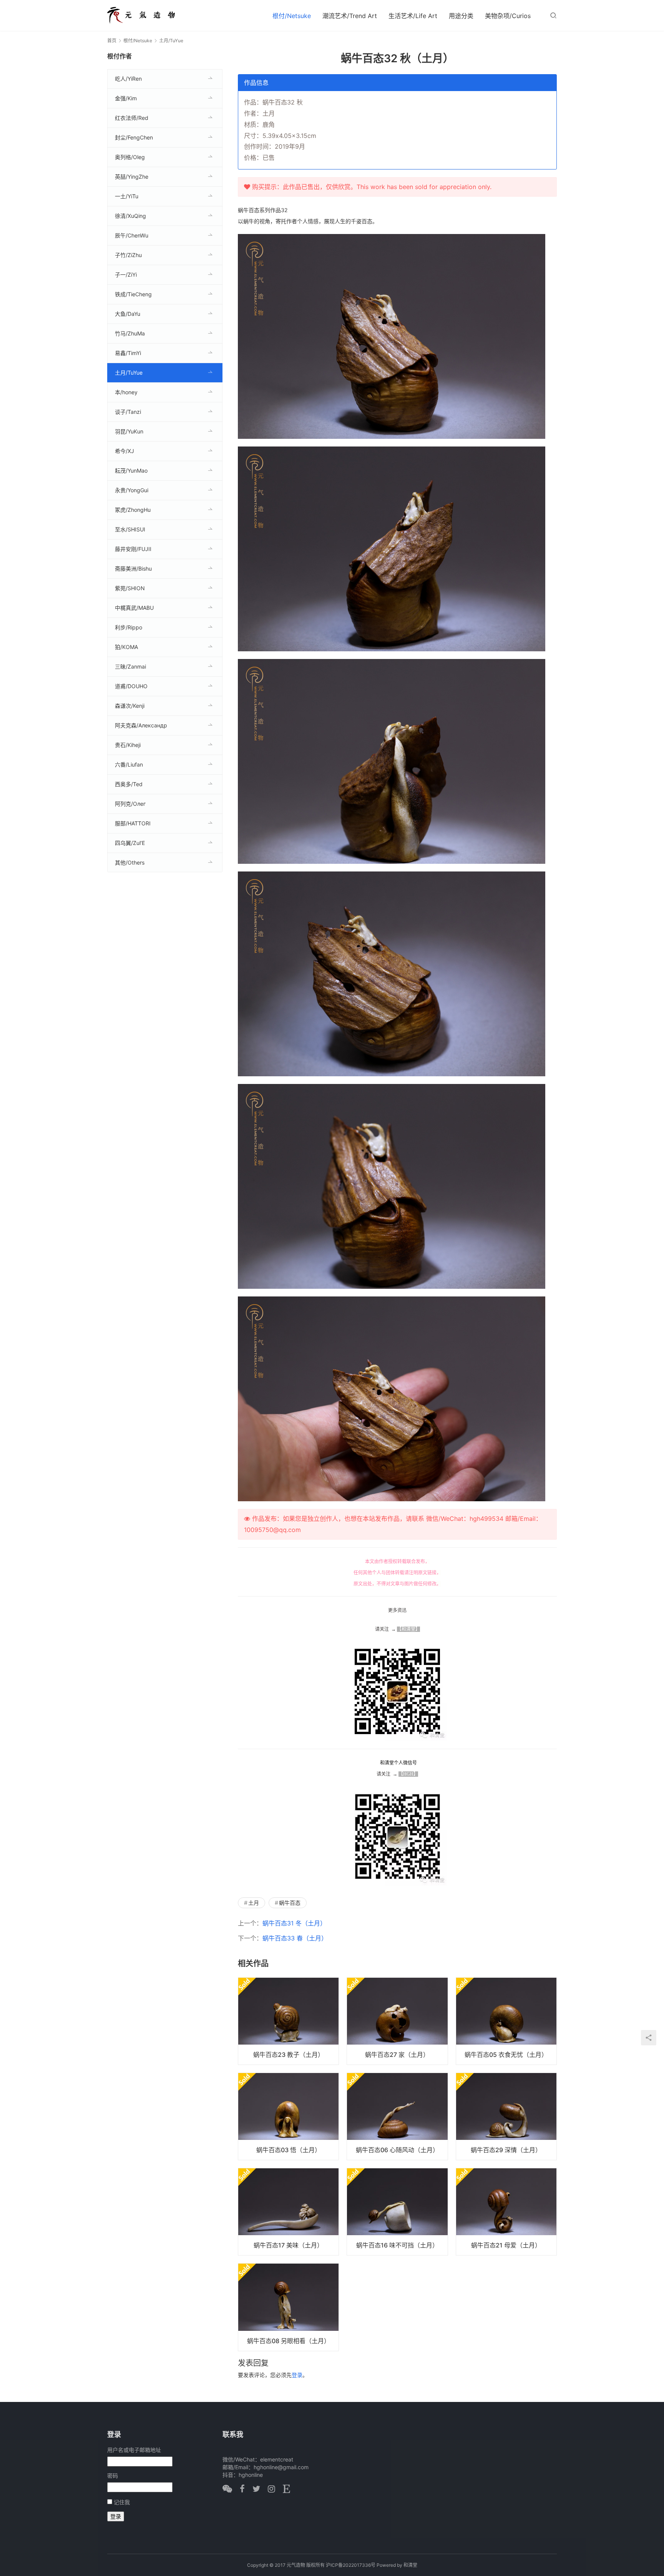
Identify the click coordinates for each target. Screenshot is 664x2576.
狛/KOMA (126, 647)
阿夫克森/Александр (141, 725)
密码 (113, 2476)
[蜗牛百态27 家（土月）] (397, 2021)
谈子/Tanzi (128, 412)
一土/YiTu (127, 196)
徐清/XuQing (130, 216)
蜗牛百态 (290, 1903)
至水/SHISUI (130, 529)
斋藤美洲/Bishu (133, 568)
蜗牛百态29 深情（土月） (506, 2150)
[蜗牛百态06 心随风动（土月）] (397, 2116)
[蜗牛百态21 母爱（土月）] (506, 2212)
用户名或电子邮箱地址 (134, 2450)
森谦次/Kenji (130, 706)
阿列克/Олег (130, 804)
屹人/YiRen (128, 79)
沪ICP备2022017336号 (351, 2565)
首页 (112, 41)
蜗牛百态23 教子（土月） (289, 2055)
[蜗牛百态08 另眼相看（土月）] (288, 2307)
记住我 (122, 2502)
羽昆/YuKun (129, 431)
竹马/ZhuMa (130, 333)
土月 (254, 1903)
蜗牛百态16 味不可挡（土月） (397, 2245)
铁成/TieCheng (133, 294)
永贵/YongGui (132, 490)
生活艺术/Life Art (413, 16)
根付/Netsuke (292, 16)
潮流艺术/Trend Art (350, 16)
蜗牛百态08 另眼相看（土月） (289, 2341)
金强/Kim (126, 98)
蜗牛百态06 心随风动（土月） (397, 2150)
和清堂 (410, 2565)
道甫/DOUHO (131, 686)
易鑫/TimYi (128, 353)
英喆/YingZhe (132, 177)
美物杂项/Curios (508, 16)
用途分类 (461, 16)
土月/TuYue (129, 373)
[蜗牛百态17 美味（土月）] (288, 2212)
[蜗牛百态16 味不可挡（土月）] (397, 2212)
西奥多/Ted (129, 784)
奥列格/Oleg (130, 157)
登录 (297, 2375)
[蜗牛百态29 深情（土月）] (506, 2116)
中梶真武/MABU (134, 608)
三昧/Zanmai (130, 666)
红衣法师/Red (132, 118)
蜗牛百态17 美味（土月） (288, 2245)
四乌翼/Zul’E (130, 843)
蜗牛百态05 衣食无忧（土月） (506, 2055)
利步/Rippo (129, 627)
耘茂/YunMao (131, 471)
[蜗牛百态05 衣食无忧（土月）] (506, 2021)
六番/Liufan (129, 764)
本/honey (126, 392)
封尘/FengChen (134, 137)
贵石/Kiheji (128, 745)
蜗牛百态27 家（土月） (397, 2055)
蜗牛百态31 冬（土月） (294, 1923)
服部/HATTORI (133, 823)
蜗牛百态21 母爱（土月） (506, 2245)
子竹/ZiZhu (128, 255)
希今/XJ (124, 451)
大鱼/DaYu (128, 314)
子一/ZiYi (126, 275)
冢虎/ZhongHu (133, 510)
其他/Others (130, 862)
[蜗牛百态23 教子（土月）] (288, 2021)
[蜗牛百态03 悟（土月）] (288, 2116)
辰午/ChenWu (132, 235)
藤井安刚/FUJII (133, 549)
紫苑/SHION (130, 588)
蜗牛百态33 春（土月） (295, 1938)
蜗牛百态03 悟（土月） (289, 2150)
